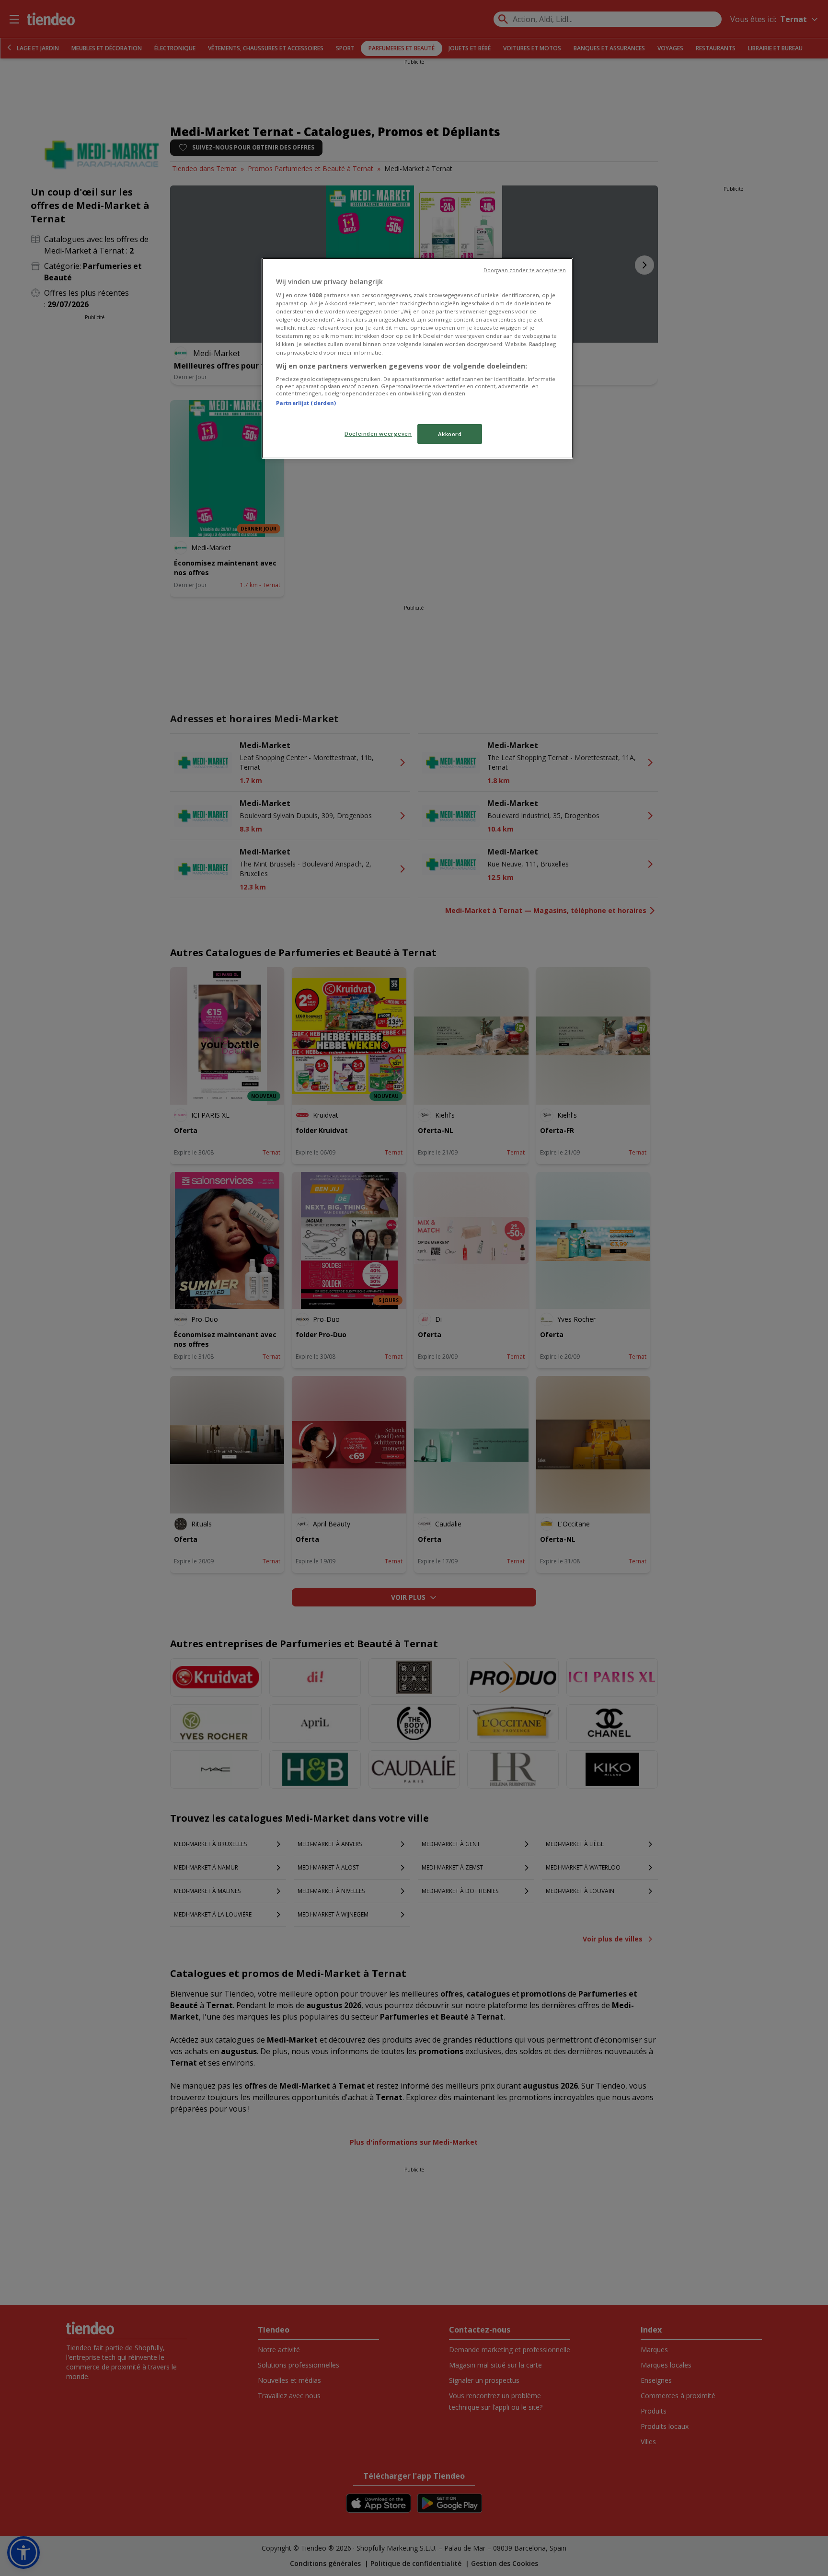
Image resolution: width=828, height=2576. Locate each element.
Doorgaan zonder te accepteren (525, 270)
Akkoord (450, 434)
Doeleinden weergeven (378, 433)
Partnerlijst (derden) (306, 403)
